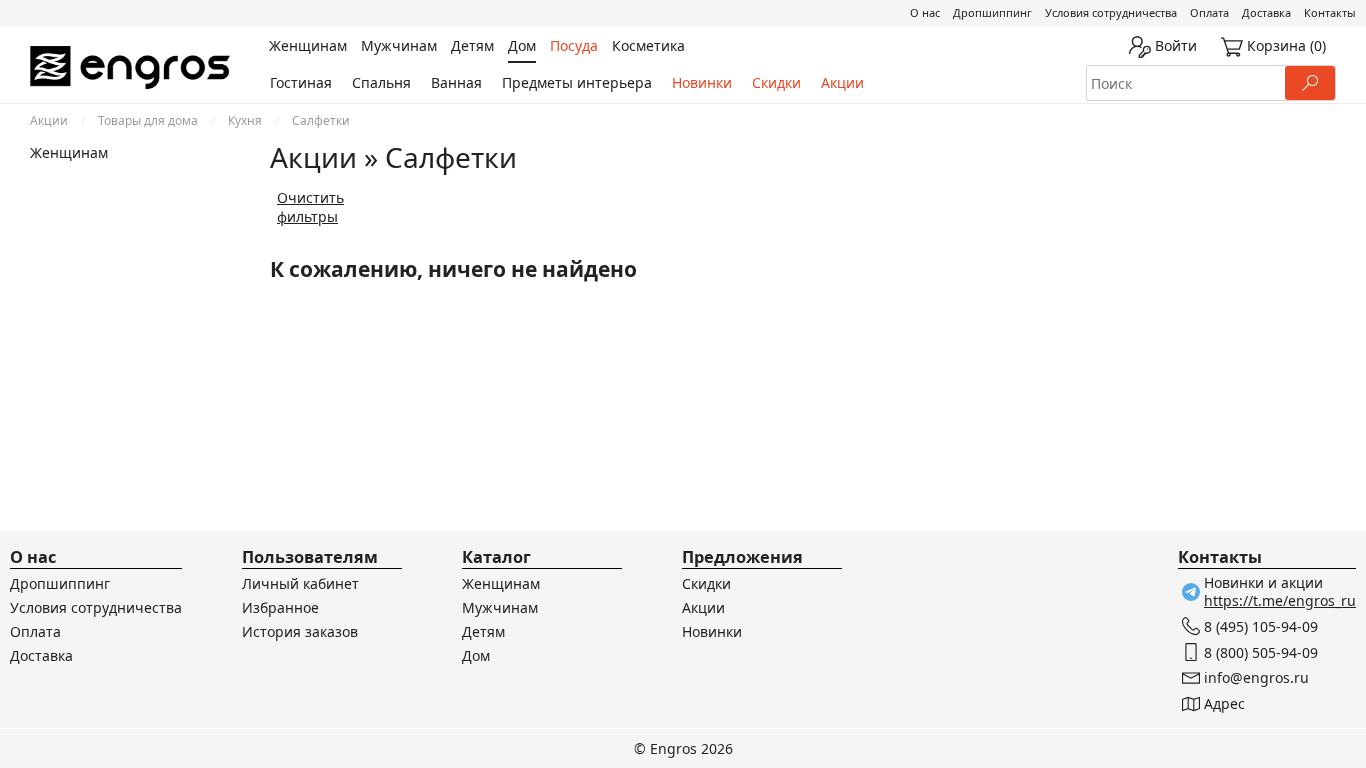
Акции (842, 82)
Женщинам (69, 152)
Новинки (702, 82)
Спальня (381, 82)
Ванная (456, 82)
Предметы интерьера (577, 82)
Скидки (776, 82)
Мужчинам (500, 607)
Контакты (1330, 12)
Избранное (280, 607)
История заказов (300, 631)
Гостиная (301, 82)
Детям (483, 631)
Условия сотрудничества (1111, 12)
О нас (925, 12)
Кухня (245, 120)
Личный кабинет (300, 583)
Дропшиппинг (992, 12)
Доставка (1266, 12)
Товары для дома (148, 120)
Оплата (1209, 12)
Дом (476, 655)
